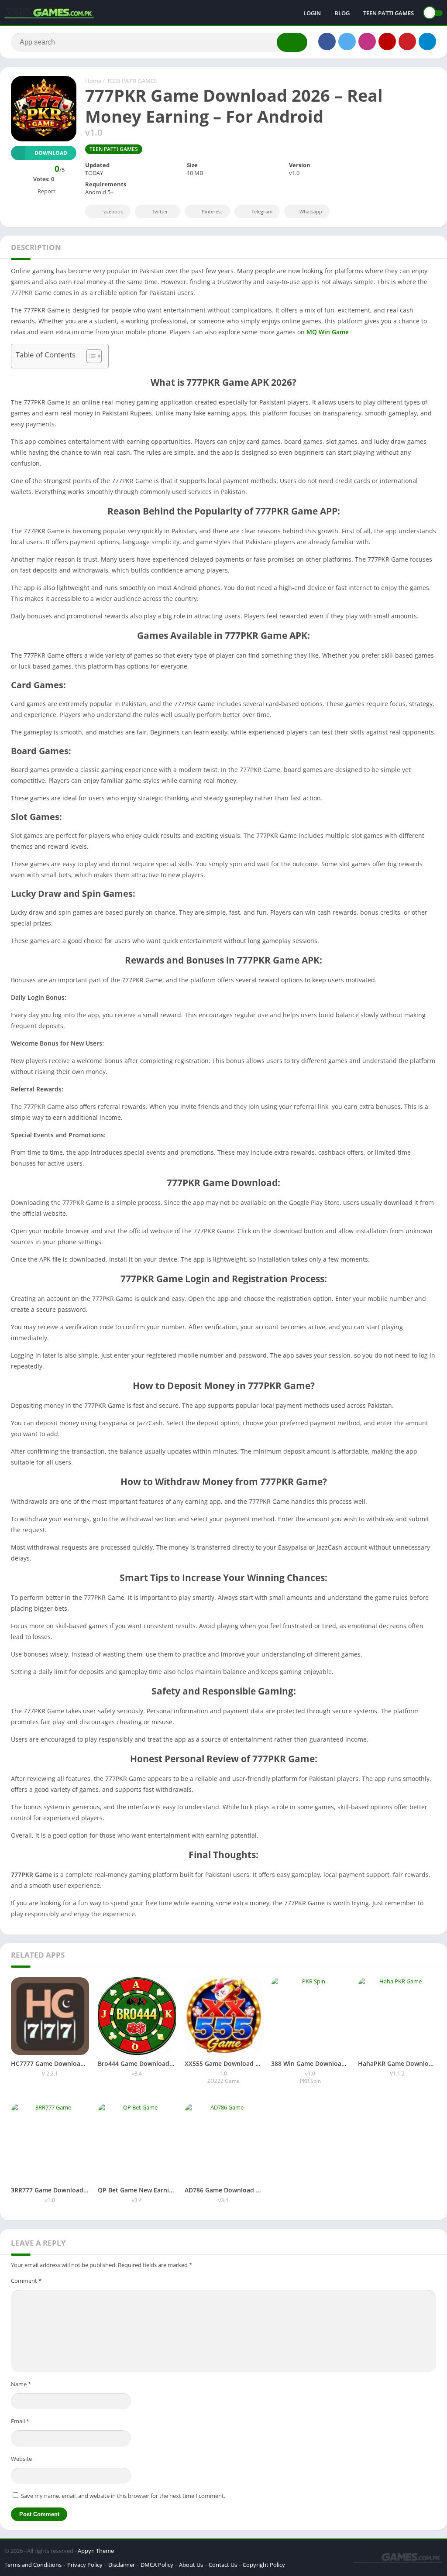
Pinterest (212, 211)
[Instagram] (367, 41)
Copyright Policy (264, 2565)
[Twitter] (347, 41)
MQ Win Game (328, 332)
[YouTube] (387, 41)
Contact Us (223, 2565)
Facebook (112, 211)
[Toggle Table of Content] (90, 356)
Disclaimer (122, 2565)
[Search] (292, 42)
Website (21, 2459)
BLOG (342, 13)
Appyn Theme (96, 2551)
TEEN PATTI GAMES (389, 13)
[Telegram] (427, 41)
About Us (191, 2565)
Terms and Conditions (33, 2565)
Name (21, 2384)
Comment (26, 2281)
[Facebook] (327, 41)
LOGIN (312, 13)
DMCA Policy (157, 2565)
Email (20, 2421)
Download (51, 153)
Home (93, 81)
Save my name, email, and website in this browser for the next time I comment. (123, 2496)
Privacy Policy (85, 2565)
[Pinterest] (407, 41)
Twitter (160, 211)
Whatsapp (311, 211)
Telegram (262, 211)
